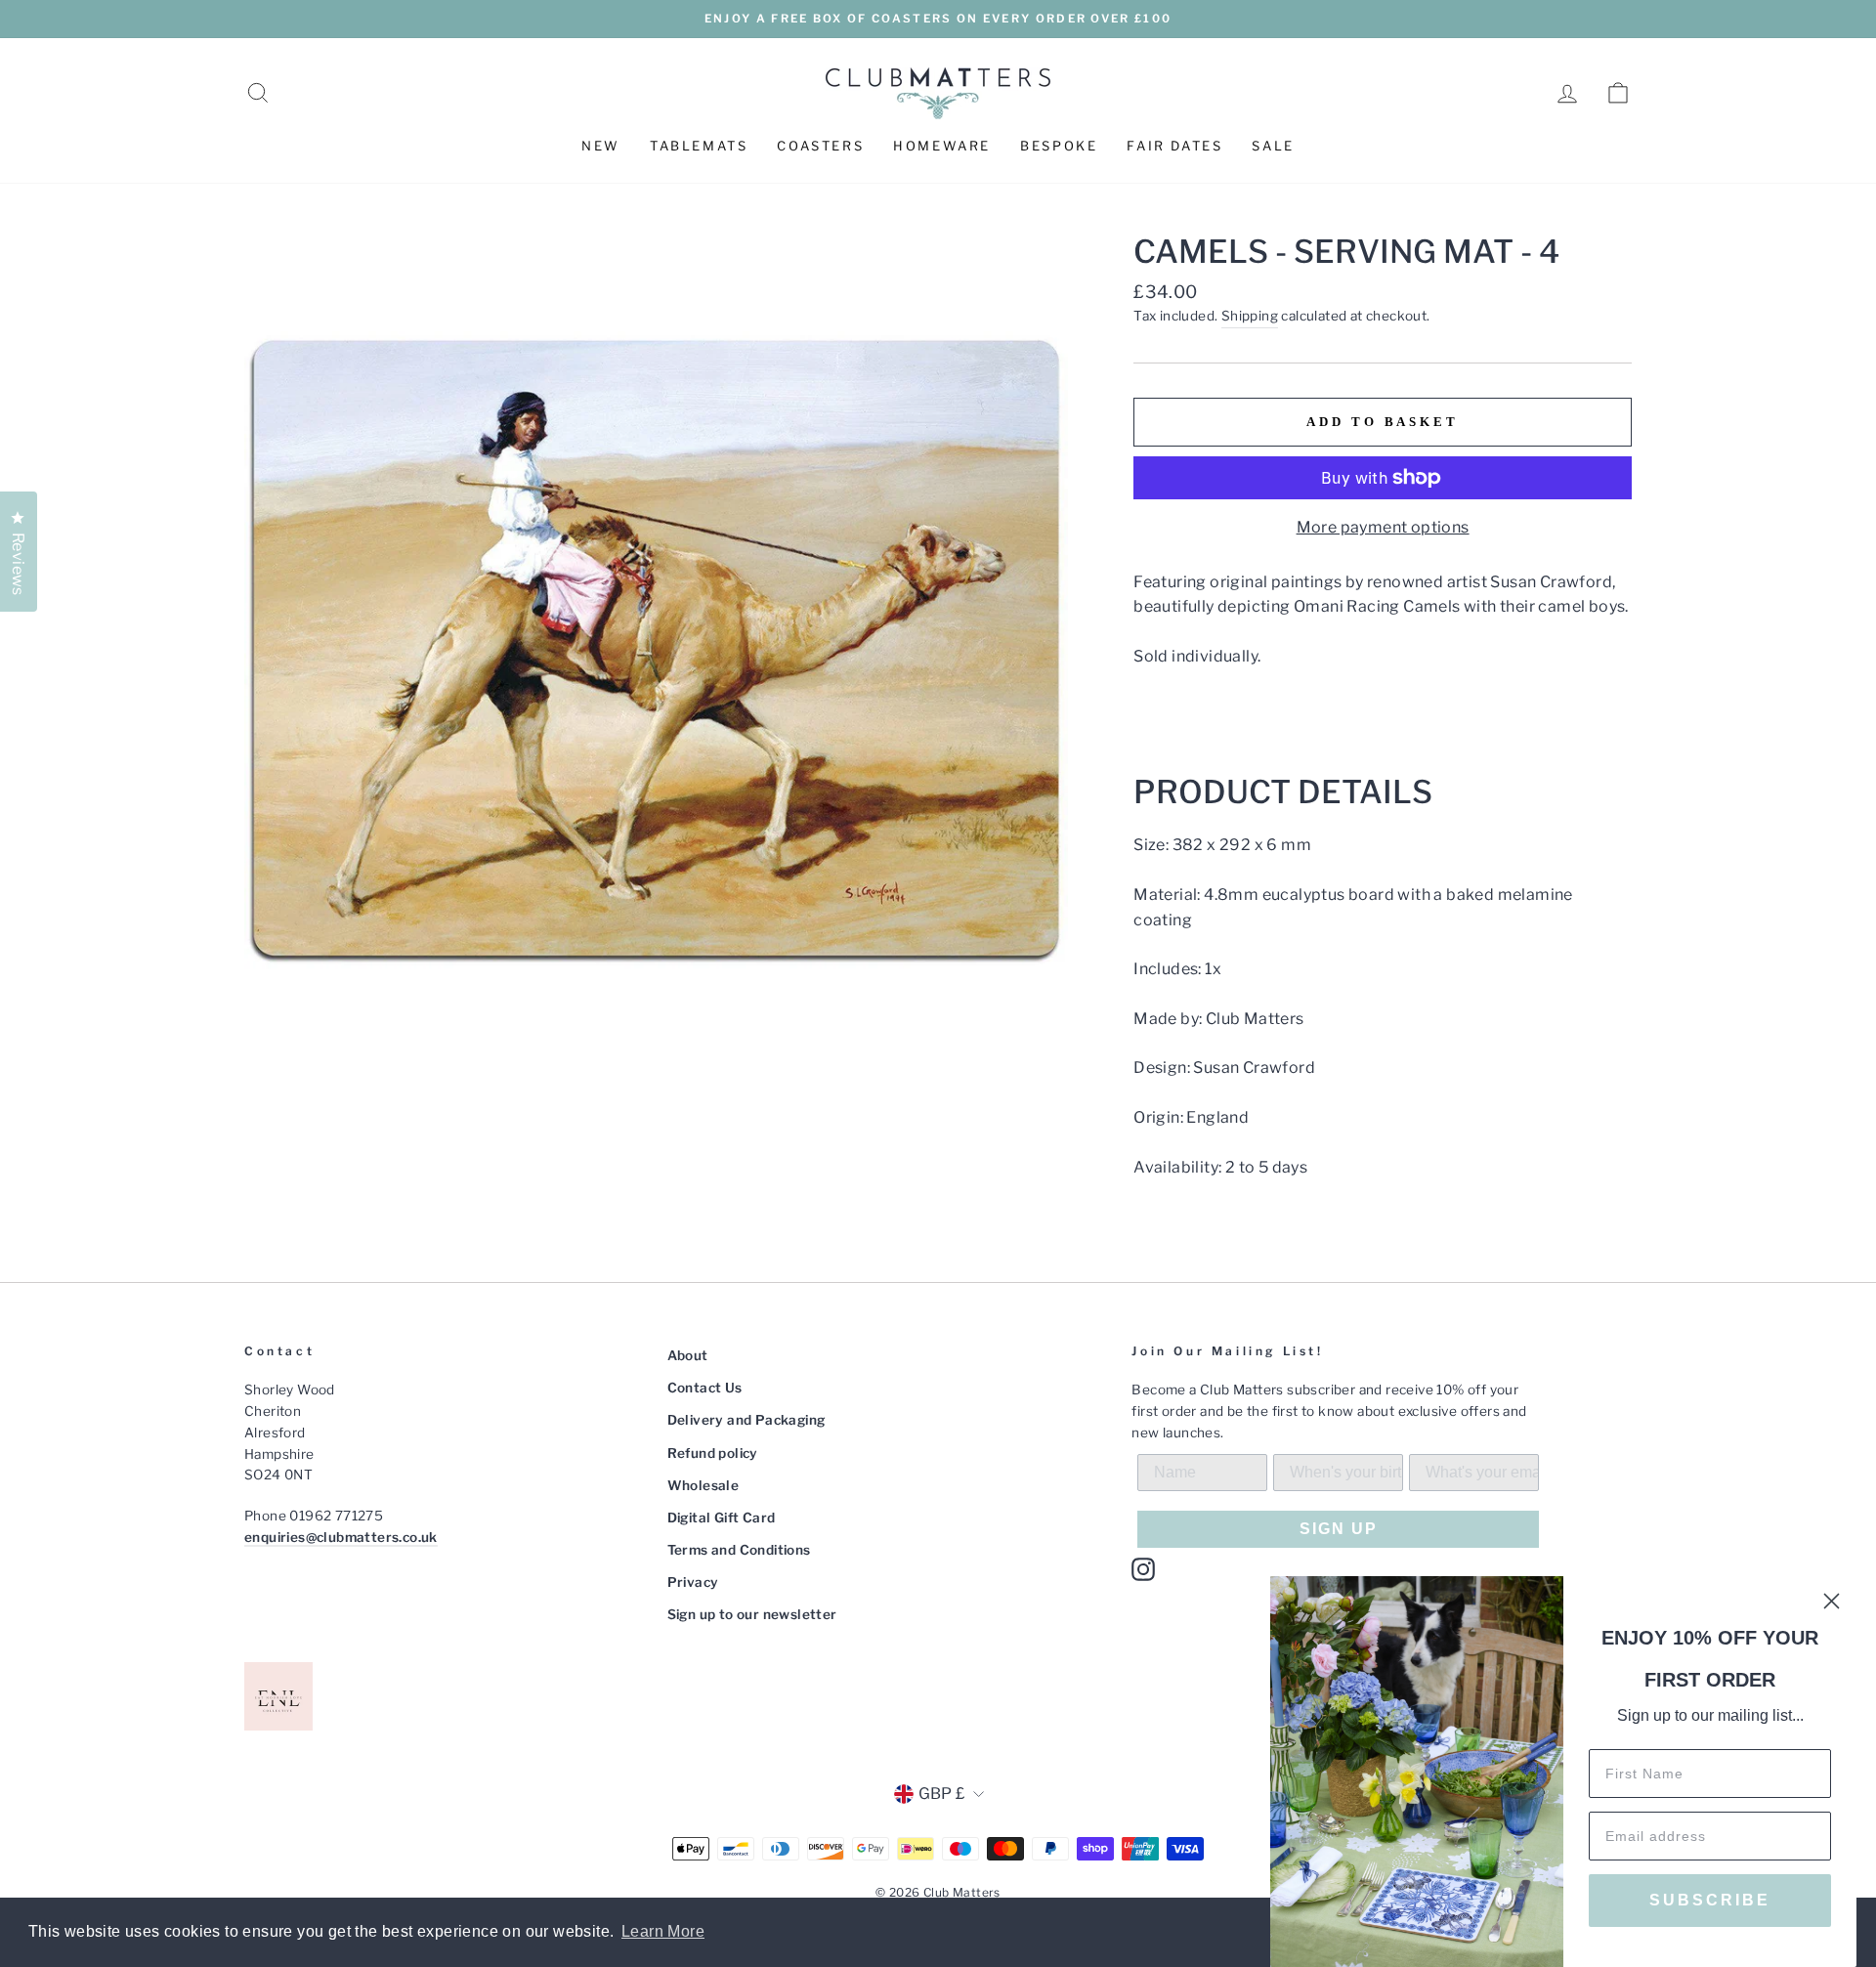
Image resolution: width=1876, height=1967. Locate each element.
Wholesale (703, 1485)
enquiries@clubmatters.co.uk (341, 1537)
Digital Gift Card (722, 1518)
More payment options (1383, 527)
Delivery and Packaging (746, 1420)
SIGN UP (1339, 1529)
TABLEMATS (699, 146)
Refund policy (713, 1453)
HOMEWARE (942, 146)
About (688, 1355)
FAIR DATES (1174, 146)
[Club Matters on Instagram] (1143, 1569)
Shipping (1250, 316)
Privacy (693, 1582)
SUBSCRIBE (1710, 1900)
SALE (1273, 146)
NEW (601, 146)
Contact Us (705, 1388)
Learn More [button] (663, 1931)
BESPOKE (1059, 146)
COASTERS (820, 146)
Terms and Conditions (739, 1550)
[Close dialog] (1832, 1601)
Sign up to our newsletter (752, 1614)
